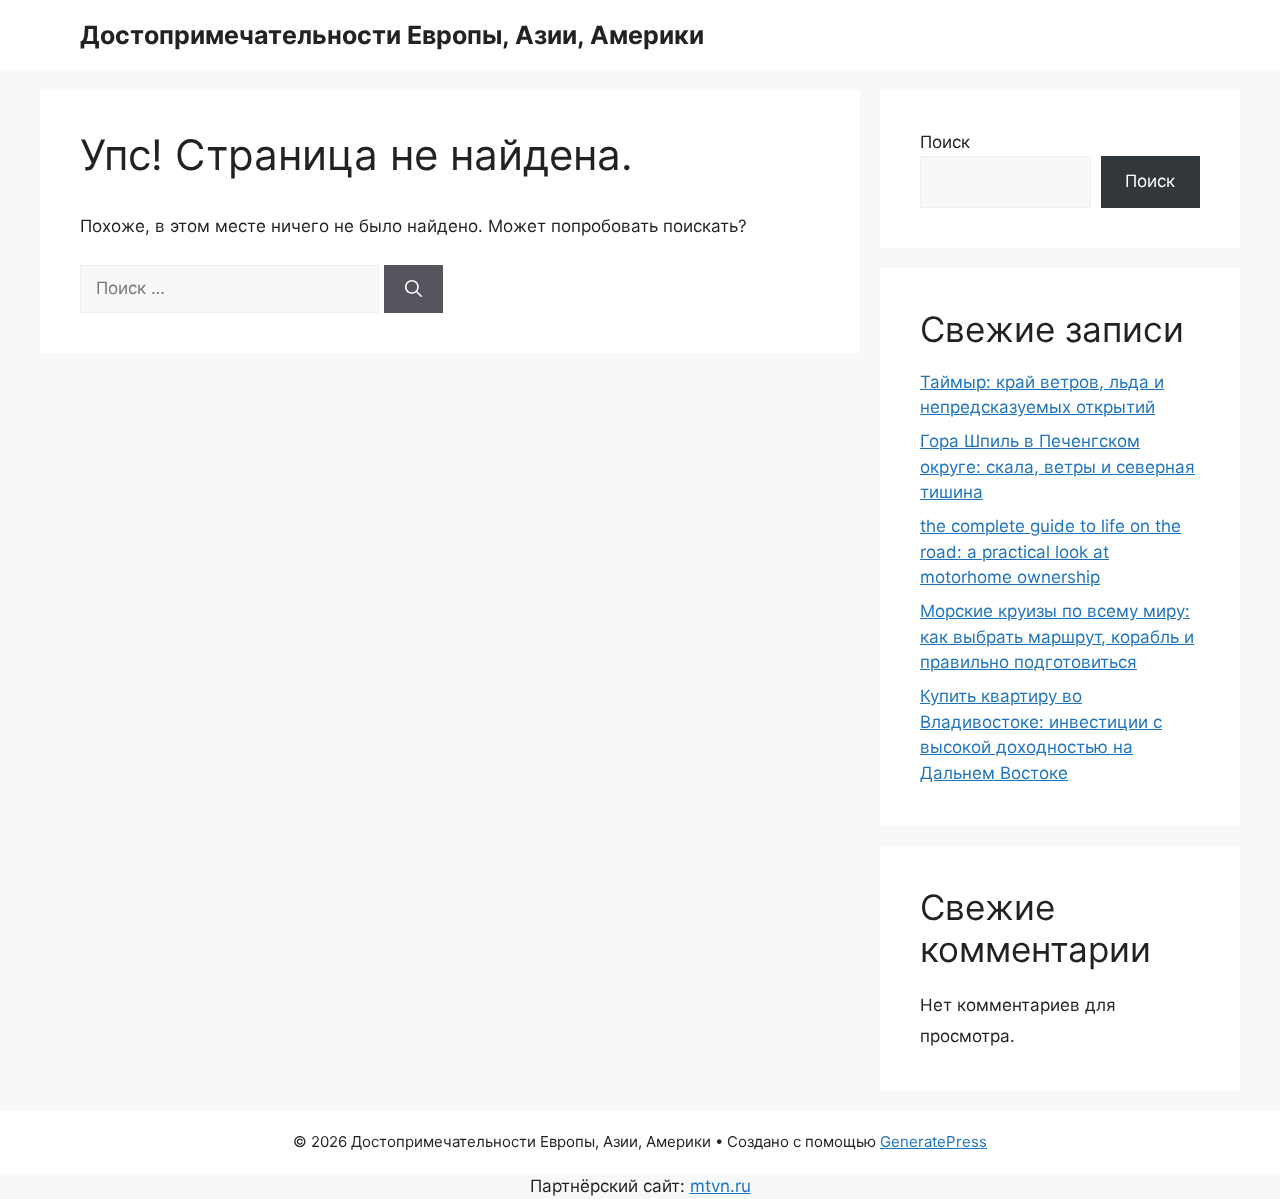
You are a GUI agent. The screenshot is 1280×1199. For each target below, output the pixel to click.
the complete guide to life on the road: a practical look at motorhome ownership (1050, 551)
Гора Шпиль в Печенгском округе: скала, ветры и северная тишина (1057, 466)
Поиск (945, 142)
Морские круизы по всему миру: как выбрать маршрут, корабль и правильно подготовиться (1057, 636)
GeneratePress (933, 1141)
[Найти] (413, 289)
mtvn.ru (720, 1186)
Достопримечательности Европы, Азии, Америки (392, 35)
